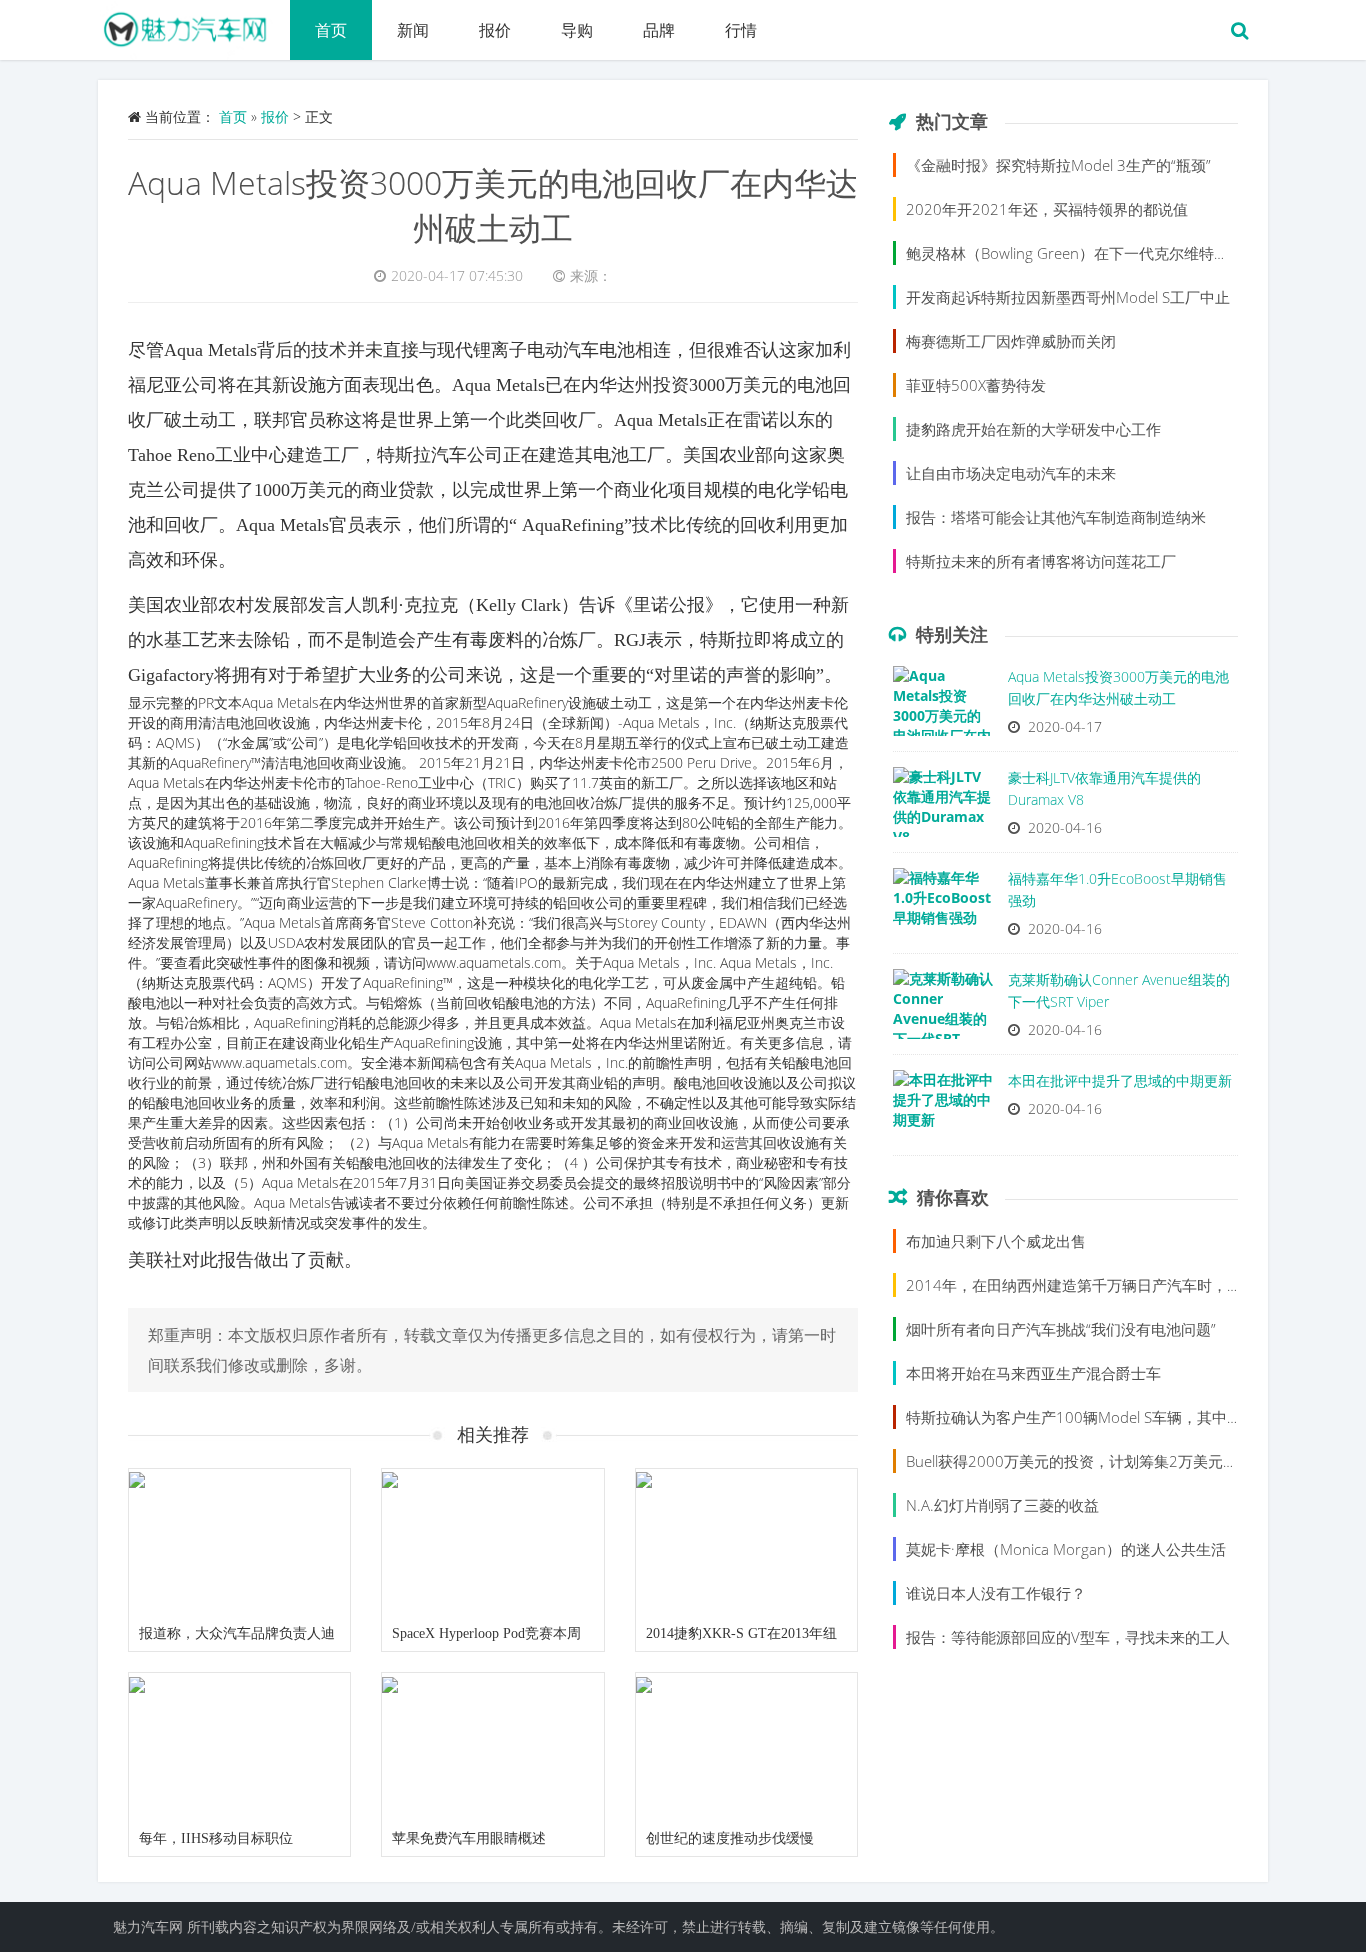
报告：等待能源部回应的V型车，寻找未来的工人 (1068, 1637)
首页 (331, 30)
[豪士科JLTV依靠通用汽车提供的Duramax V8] (943, 807)
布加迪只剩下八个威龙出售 (996, 1241)
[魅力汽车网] (194, 25)
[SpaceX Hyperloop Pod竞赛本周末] (492, 1543)
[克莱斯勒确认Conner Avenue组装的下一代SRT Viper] (943, 1009)
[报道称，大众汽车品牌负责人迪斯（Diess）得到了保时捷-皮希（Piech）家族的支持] (239, 1543)
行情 (741, 30)
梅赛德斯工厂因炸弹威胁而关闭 (1011, 341)
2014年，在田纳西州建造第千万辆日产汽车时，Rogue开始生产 (1118, 1285)
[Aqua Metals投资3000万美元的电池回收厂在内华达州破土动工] (943, 706)
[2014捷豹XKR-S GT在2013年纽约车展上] (746, 1543)
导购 (577, 30)
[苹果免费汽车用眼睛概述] (492, 1747)
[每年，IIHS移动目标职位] (239, 1747)
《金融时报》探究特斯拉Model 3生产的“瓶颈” (1058, 165)
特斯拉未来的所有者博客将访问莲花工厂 (1041, 561)
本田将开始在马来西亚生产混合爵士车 (1033, 1373)
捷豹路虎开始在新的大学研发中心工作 (1033, 429)
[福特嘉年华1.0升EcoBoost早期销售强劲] (943, 908)
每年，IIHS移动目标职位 (216, 1838)
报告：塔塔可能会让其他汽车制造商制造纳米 (1056, 517)
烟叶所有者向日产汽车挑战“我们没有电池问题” (1061, 1329)
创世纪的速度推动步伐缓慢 (730, 1838)
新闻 (413, 30)
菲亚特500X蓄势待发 (976, 385)
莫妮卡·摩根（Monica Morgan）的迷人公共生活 (1066, 1549)
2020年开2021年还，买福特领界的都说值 (1047, 209)
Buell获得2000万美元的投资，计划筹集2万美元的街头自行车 (1109, 1461)
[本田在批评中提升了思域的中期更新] (943, 1110)
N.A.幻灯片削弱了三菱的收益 (1002, 1505)
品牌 (659, 30)
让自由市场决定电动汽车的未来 (1011, 473)
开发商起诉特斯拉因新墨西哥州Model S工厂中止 (1068, 297)
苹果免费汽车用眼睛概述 (469, 1838)
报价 (495, 30)
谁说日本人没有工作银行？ (996, 1593)
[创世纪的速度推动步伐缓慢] (746, 1747)
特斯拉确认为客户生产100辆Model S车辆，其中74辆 (1083, 1417)
